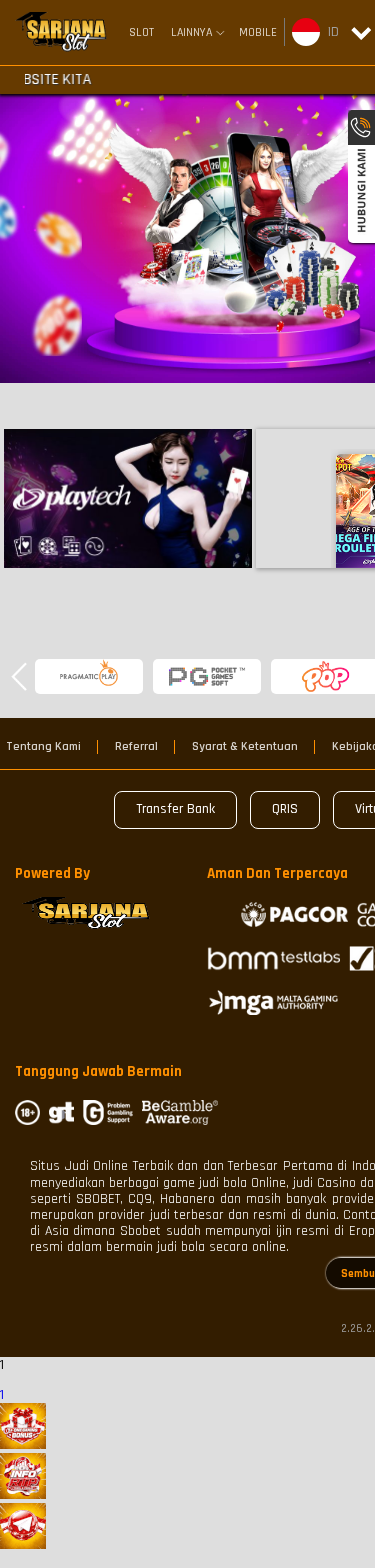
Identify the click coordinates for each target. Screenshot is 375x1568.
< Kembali (127, 497)
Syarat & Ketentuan (245, 747)
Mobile (258, 32)
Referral (136, 747)
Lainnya (191, 33)
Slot (141, 32)
